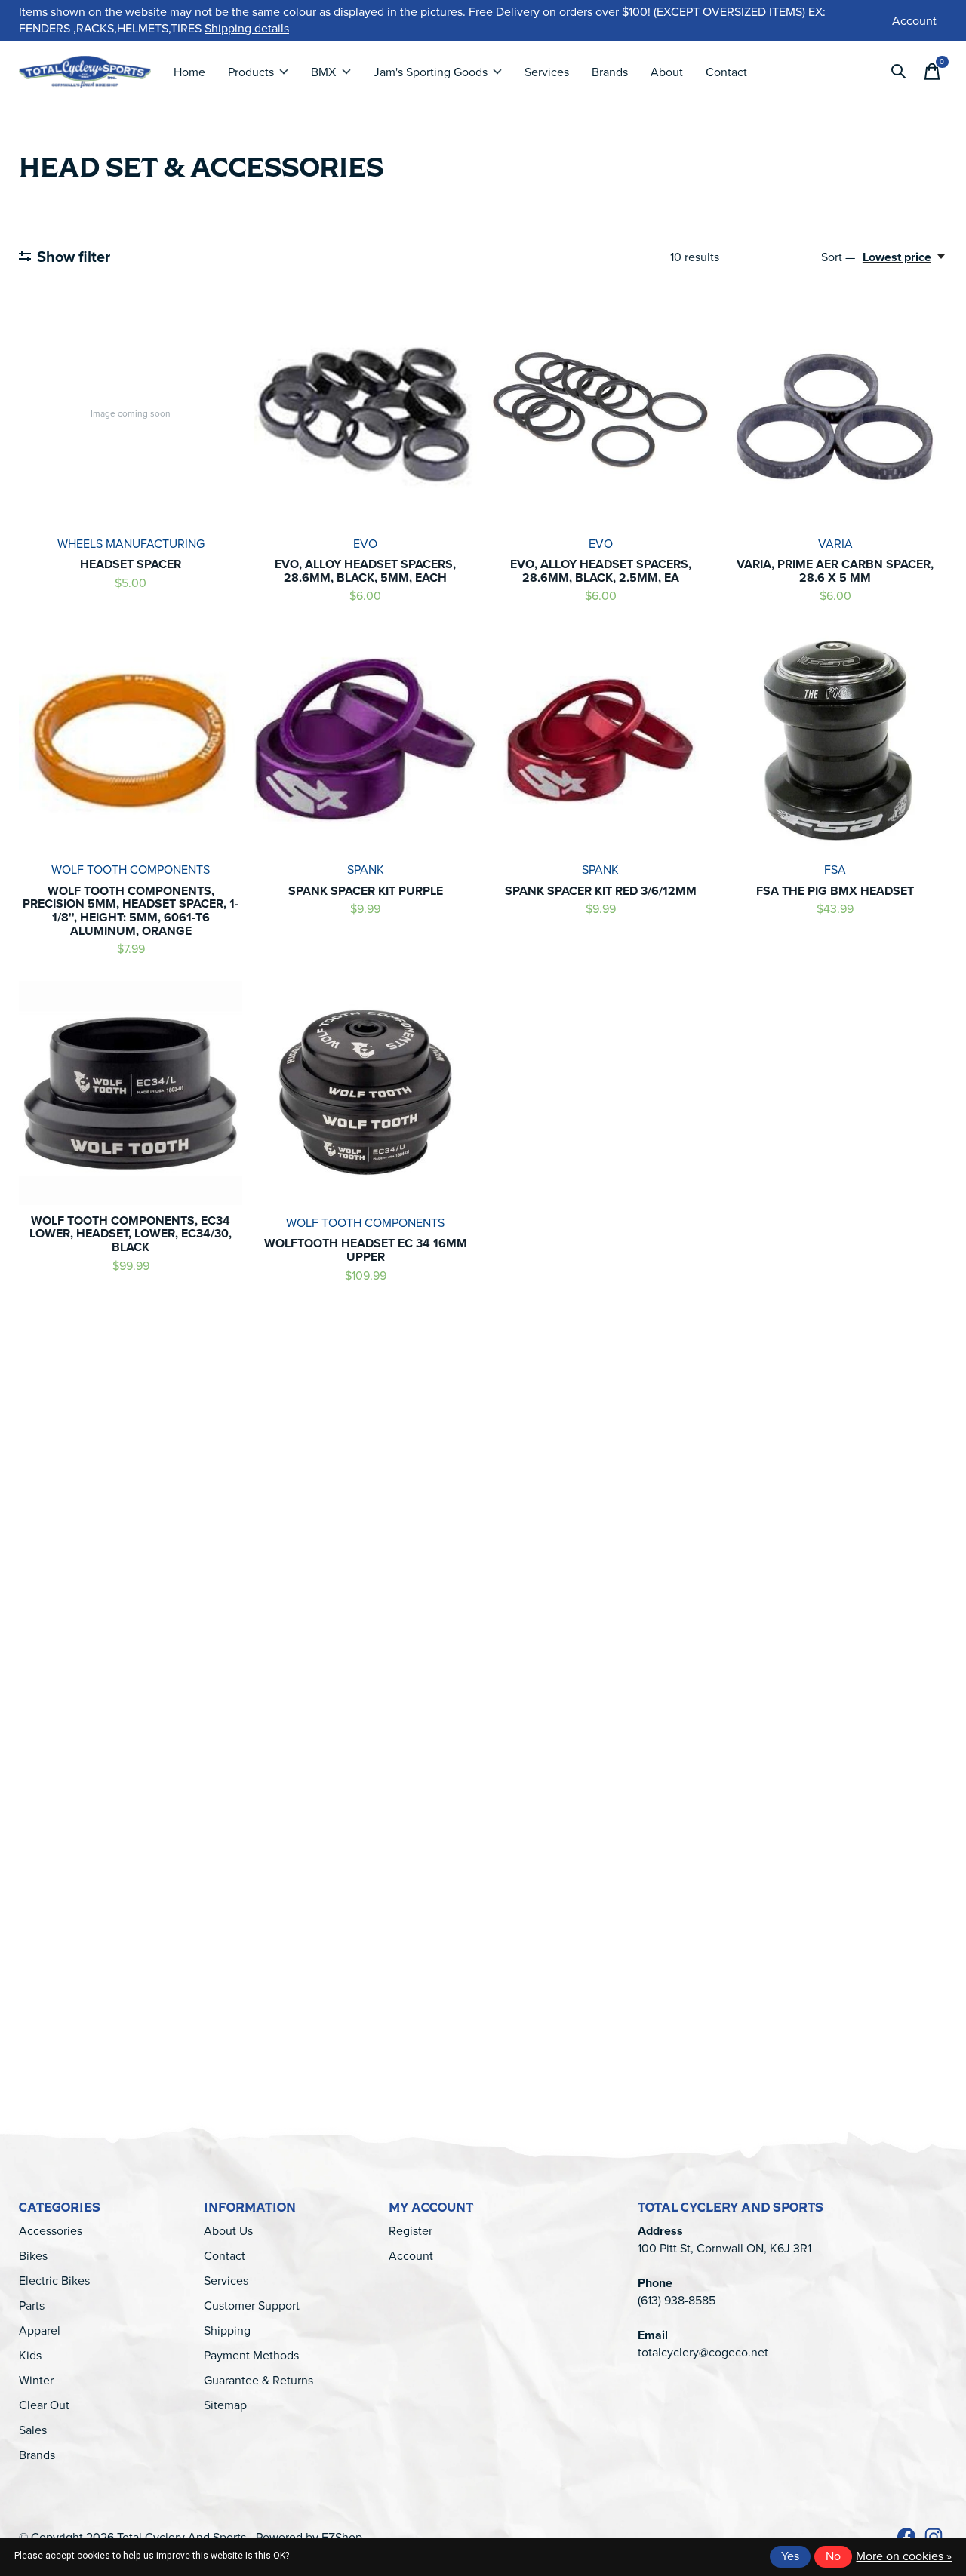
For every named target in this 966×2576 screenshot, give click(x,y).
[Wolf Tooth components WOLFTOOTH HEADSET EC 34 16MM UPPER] (365, 1093)
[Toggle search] (899, 72)
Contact (726, 72)
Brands (610, 72)
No (833, 2556)
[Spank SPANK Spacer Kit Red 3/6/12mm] (600, 740)
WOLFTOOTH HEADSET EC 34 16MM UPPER (366, 1250)
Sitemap (225, 2405)
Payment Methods (251, 2355)
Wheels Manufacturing (131, 544)
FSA (835, 870)
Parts (32, 2305)
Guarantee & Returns (258, 2380)
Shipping (227, 2330)
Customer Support (252, 2305)
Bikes (33, 2256)
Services (547, 72)
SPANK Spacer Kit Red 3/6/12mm (601, 891)
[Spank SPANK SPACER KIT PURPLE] (365, 740)
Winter (36, 2380)
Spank (366, 870)
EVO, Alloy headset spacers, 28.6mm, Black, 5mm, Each (365, 571)
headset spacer (131, 564)
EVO (365, 544)
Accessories (51, 2231)
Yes (790, 2556)
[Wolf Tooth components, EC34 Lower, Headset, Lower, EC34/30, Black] (131, 1093)
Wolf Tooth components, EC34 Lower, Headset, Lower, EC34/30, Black (131, 1234)
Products (251, 72)
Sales (33, 2430)
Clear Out (44, 2405)
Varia (835, 544)
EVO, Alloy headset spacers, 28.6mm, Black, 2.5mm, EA (601, 571)
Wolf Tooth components (131, 870)
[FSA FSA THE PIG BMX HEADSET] (835, 740)
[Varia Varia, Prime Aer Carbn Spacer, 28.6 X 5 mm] (835, 413)
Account (411, 2256)
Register (411, 2231)
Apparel (40, 2330)
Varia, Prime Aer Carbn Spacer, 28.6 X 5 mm (835, 571)
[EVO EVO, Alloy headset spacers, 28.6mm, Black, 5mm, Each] (365, 413)
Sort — (838, 257)
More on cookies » (904, 2556)
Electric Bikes (54, 2281)
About (667, 72)
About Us (228, 2231)
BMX (323, 72)
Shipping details (247, 28)
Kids (30, 2355)
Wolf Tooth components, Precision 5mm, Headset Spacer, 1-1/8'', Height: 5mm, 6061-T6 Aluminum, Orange (131, 911)
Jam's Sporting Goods (431, 72)
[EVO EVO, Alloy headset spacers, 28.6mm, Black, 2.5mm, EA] (600, 413)
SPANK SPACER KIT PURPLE (366, 891)
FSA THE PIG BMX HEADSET (835, 891)
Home (189, 72)
